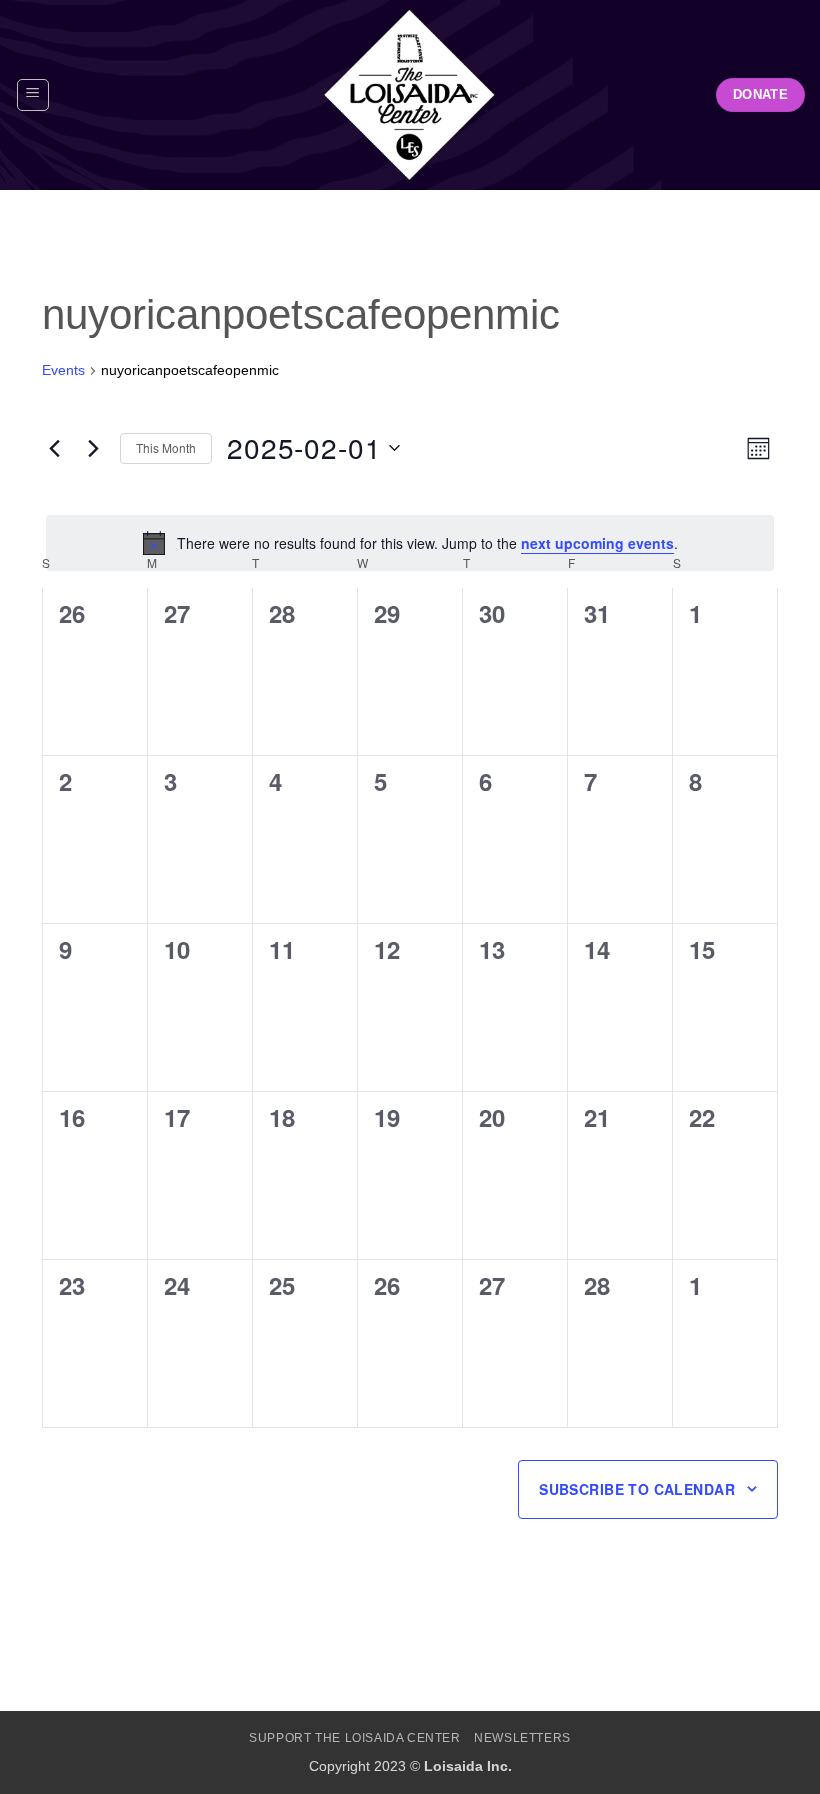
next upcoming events (597, 543)
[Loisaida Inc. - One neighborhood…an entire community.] (410, 95)
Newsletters (522, 1738)
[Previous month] (54, 448)
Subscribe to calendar (637, 1489)
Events (63, 370)
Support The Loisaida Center (355, 1738)
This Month (166, 447)
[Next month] (93, 448)
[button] (33, 95)
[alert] (410, 543)
